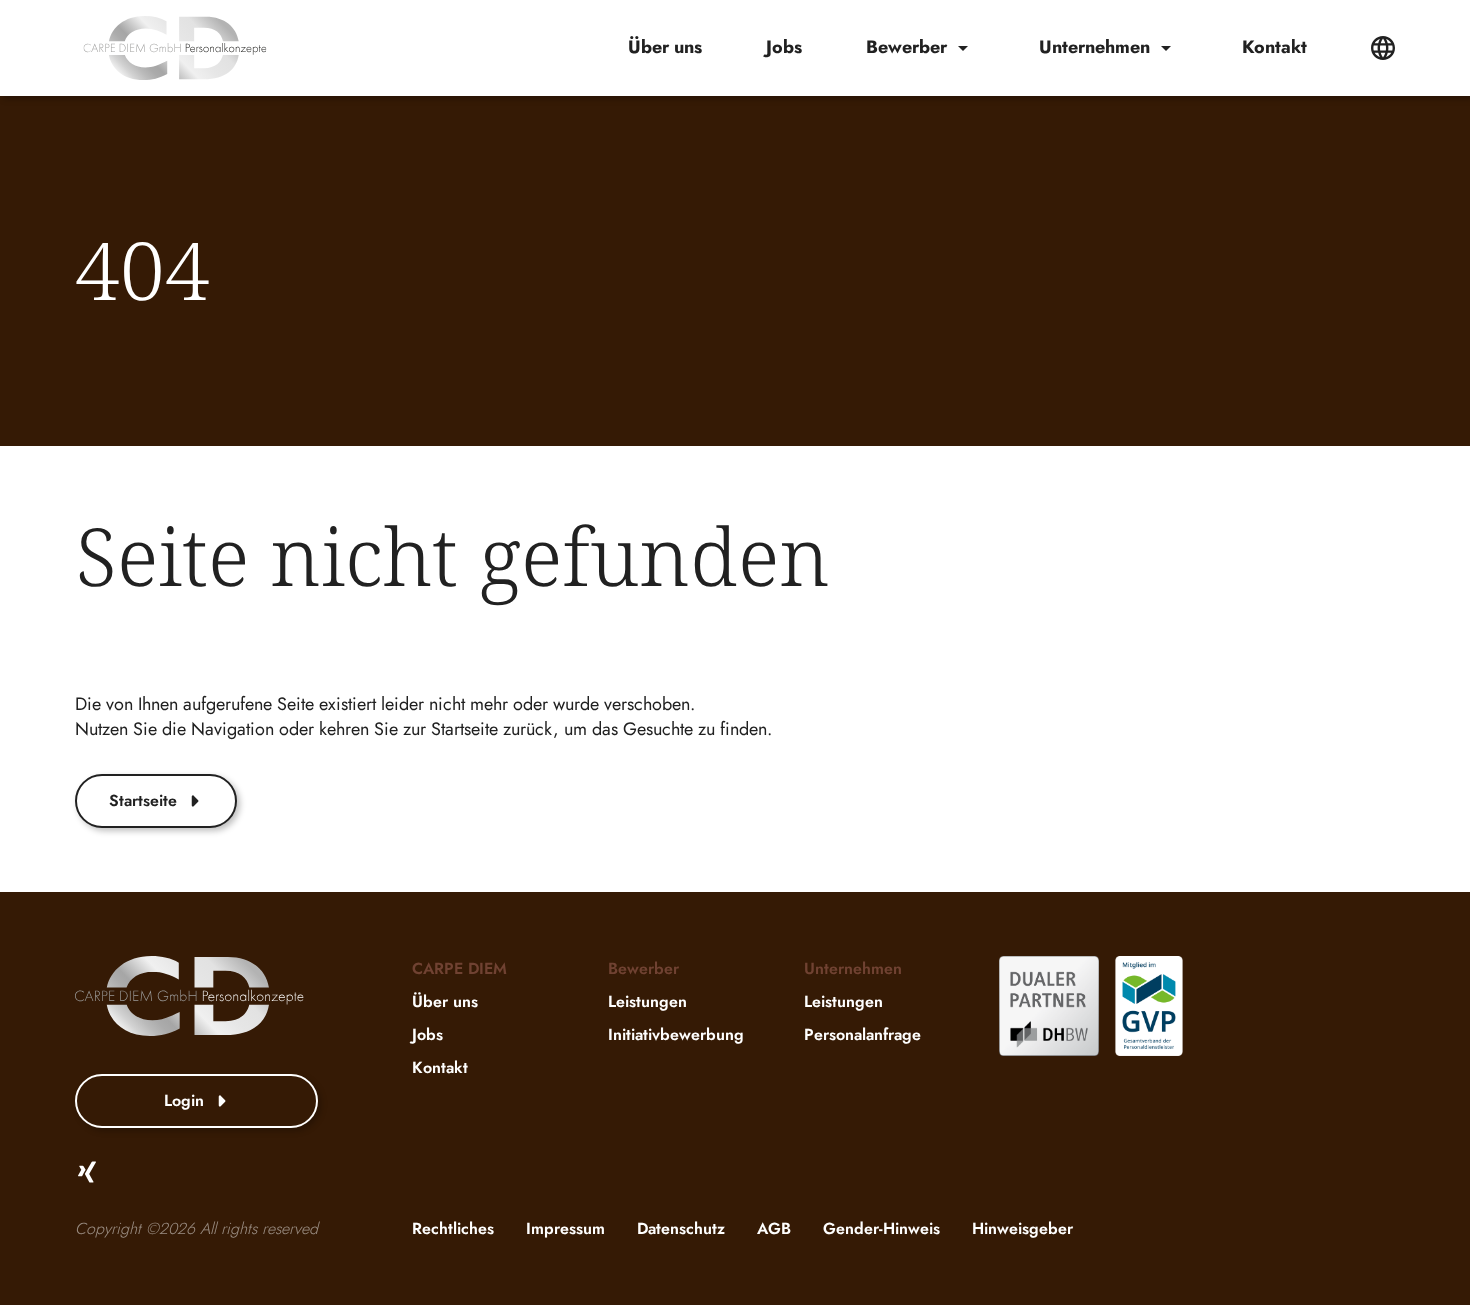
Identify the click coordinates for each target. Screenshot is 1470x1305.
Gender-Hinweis (881, 1228)
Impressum (565, 1228)
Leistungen (647, 1001)
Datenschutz (681, 1228)
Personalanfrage (862, 1034)
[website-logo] (175, 48)
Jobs (784, 48)
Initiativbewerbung (676, 1034)
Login (184, 1100)
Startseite (143, 800)
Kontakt (1274, 48)
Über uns (665, 48)
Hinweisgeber (1022, 1228)
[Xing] (87, 1172)
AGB (774, 1228)
